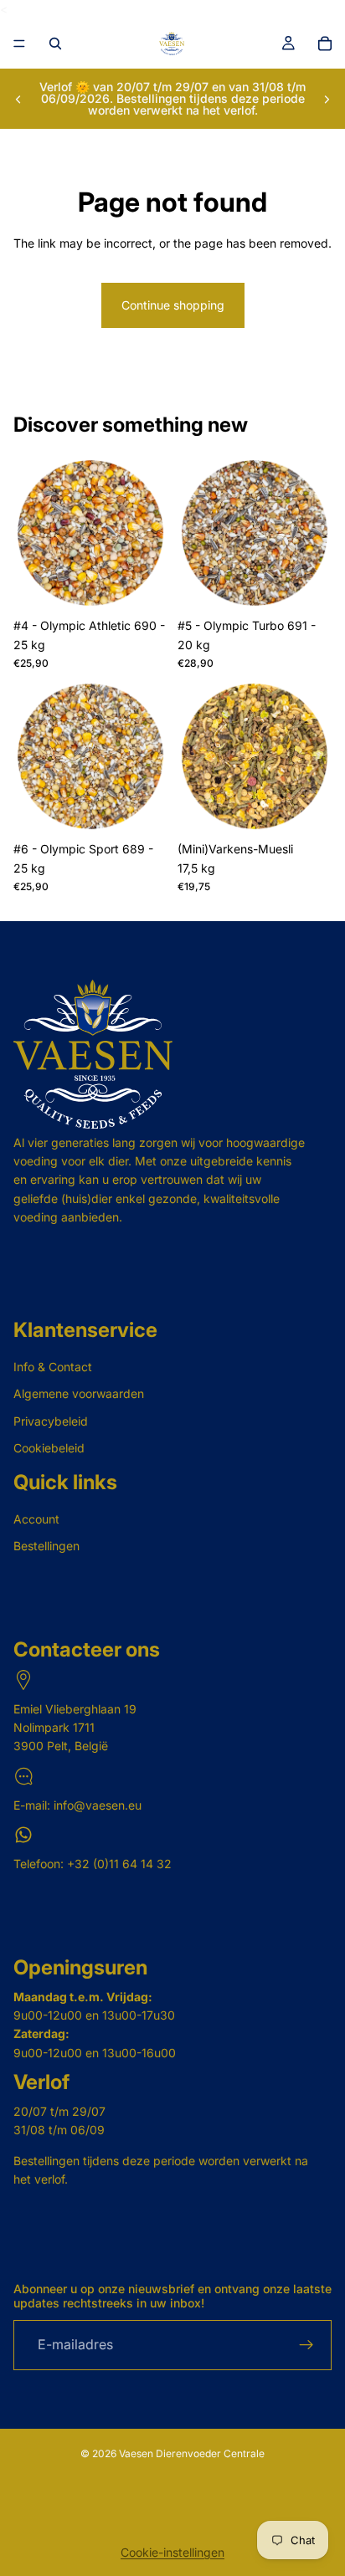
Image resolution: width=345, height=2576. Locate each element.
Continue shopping (173, 305)
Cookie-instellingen (172, 2552)
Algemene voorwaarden (79, 1393)
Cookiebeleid (49, 1448)
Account (36, 1519)
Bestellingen (46, 1546)
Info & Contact (53, 1367)
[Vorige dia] (18, 99)
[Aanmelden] (306, 2345)
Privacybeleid (51, 1421)
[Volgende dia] (327, 99)
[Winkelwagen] (325, 44)
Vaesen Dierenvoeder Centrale (192, 2453)
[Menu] (19, 44)
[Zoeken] (55, 44)
